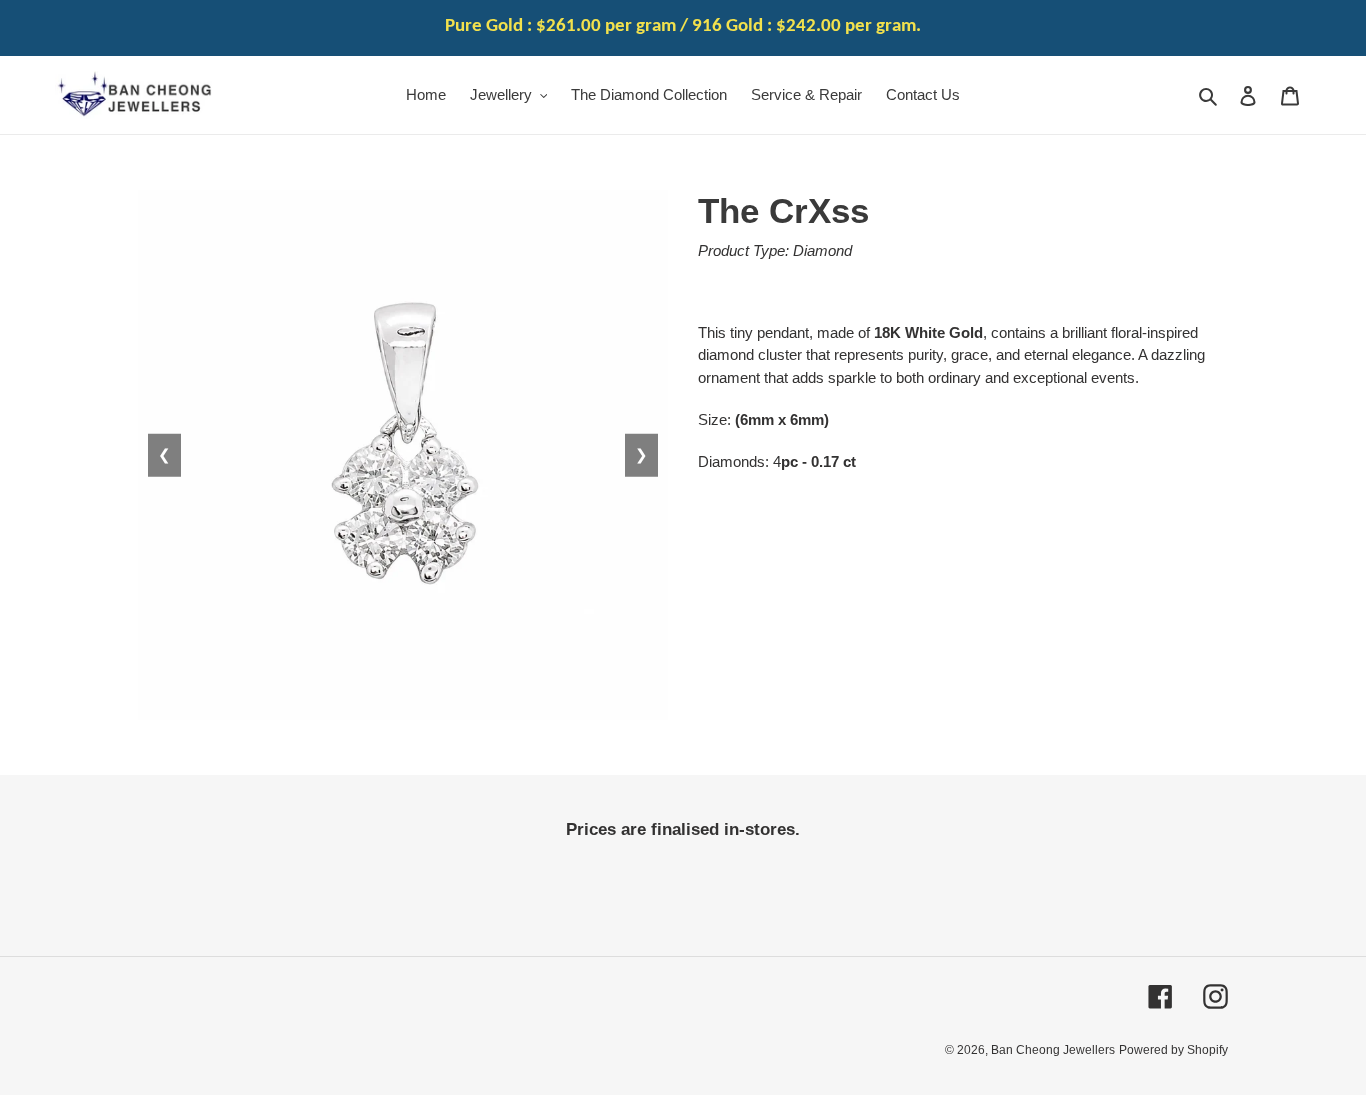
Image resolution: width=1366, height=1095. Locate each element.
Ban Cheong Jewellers (1053, 1050)
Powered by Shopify (1173, 1050)
